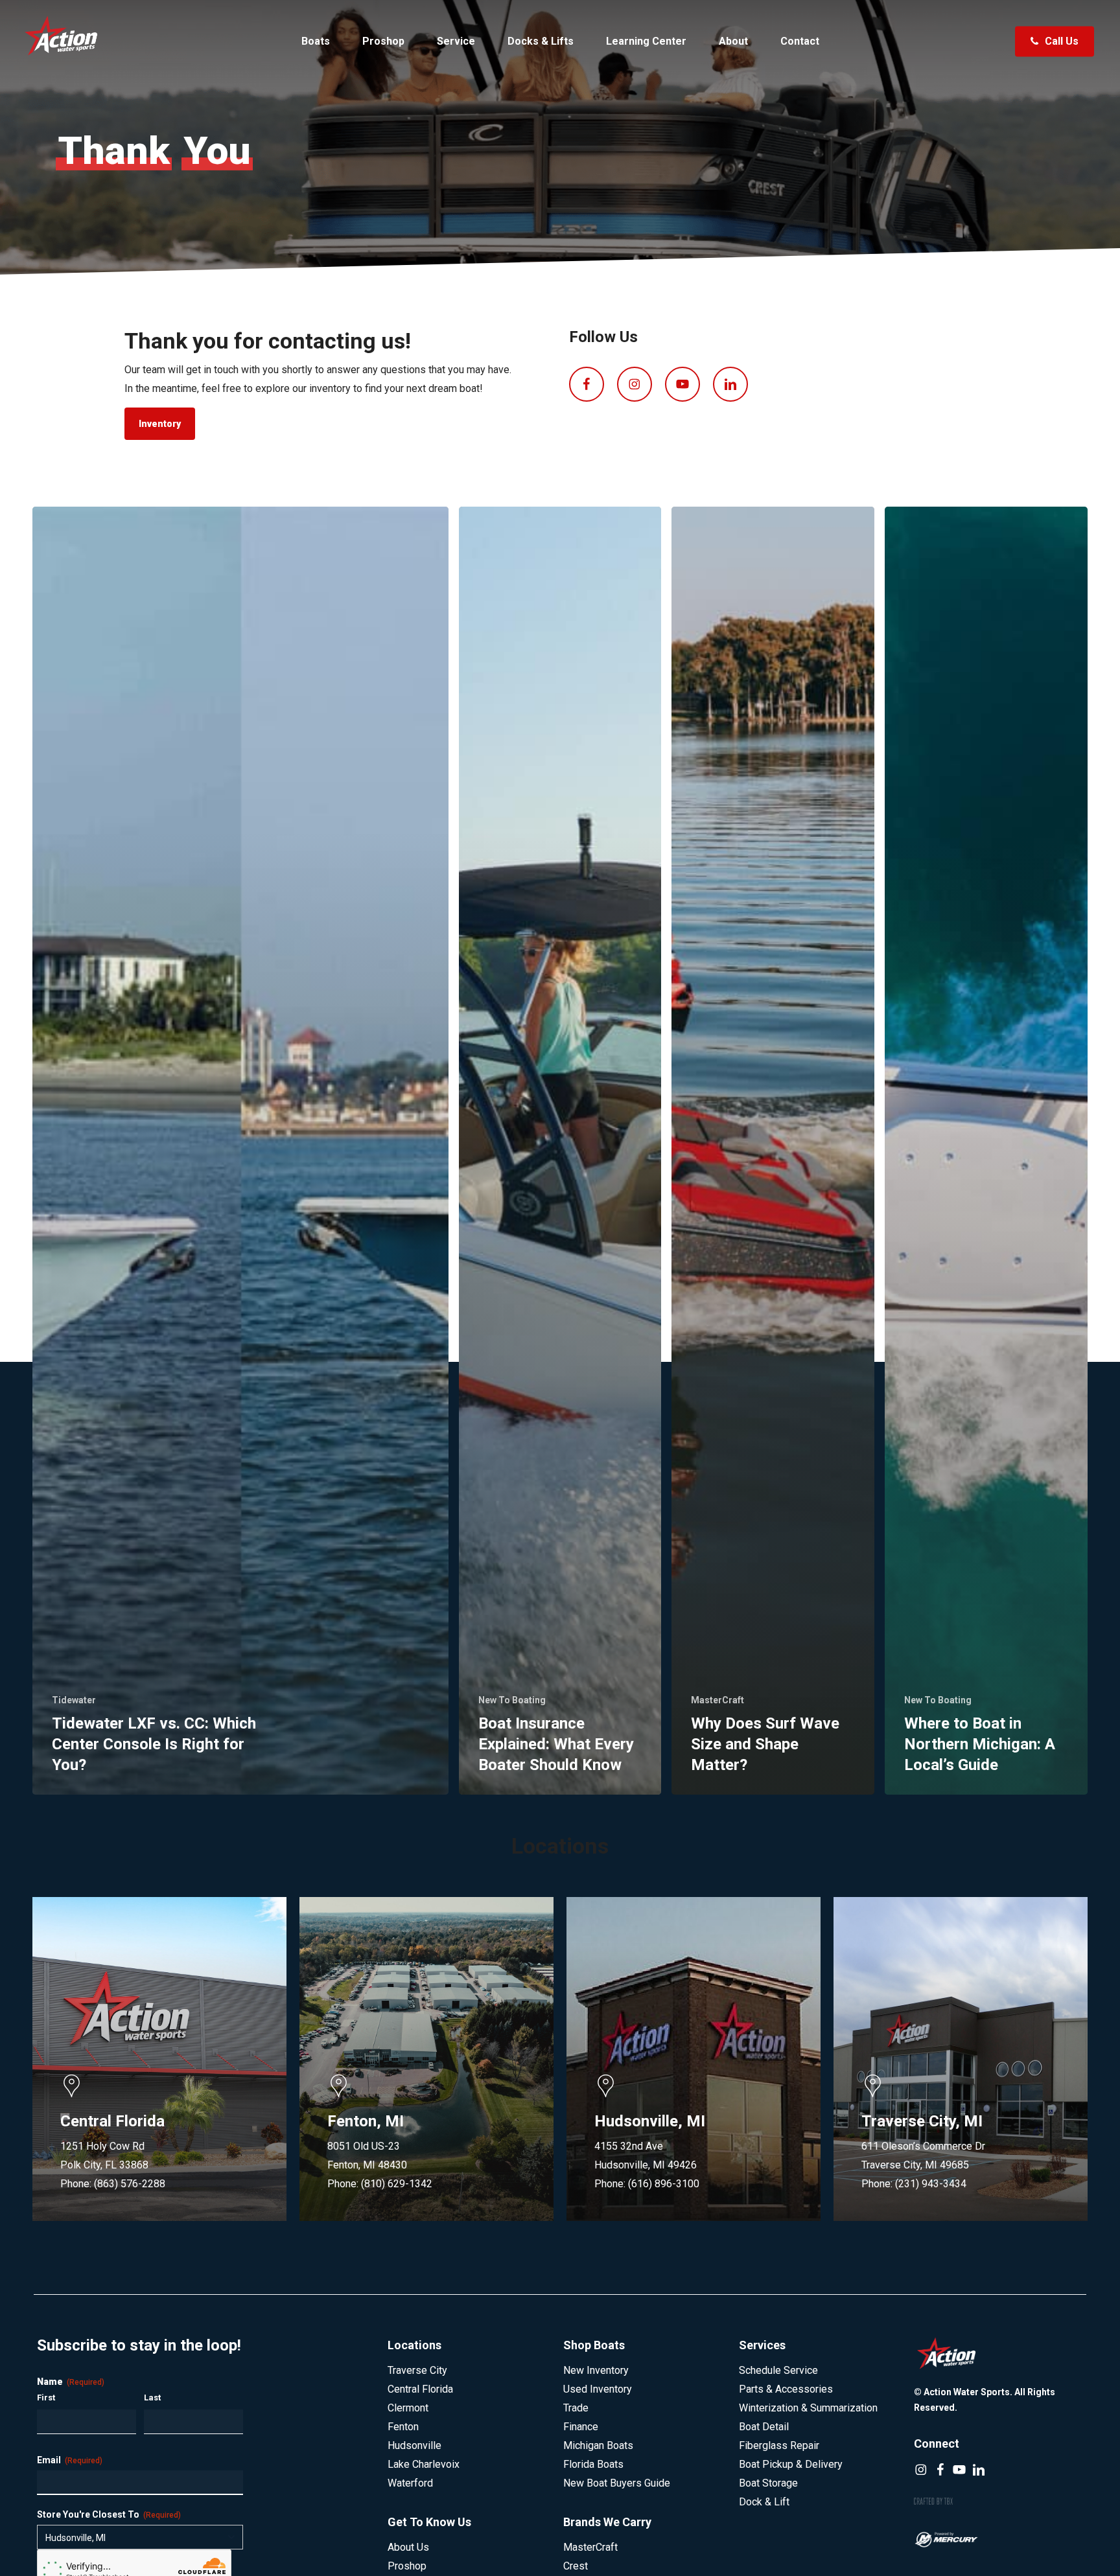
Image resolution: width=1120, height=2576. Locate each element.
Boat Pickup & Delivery (791, 2464)
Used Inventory (598, 2389)
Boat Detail (764, 2427)
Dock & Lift (764, 2502)
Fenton (403, 2427)
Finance (581, 2427)
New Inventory (596, 2370)
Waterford (410, 2483)
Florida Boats (593, 2464)
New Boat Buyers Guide (617, 2483)
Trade (576, 2408)
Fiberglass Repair (779, 2445)
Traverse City (417, 2370)
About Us (408, 2547)
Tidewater (74, 1700)
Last (152, 2398)
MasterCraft (717, 1700)
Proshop (407, 2566)
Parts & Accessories (786, 2389)
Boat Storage (768, 2483)
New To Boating (512, 1700)
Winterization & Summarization (808, 2408)
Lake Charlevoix (424, 2464)
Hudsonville (414, 2445)
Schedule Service (778, 2370)
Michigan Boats (598, 2445)
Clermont (408, 2408)
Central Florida (420, 2389)
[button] (160, 424)
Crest (576, 2566)
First (46, 2398)
